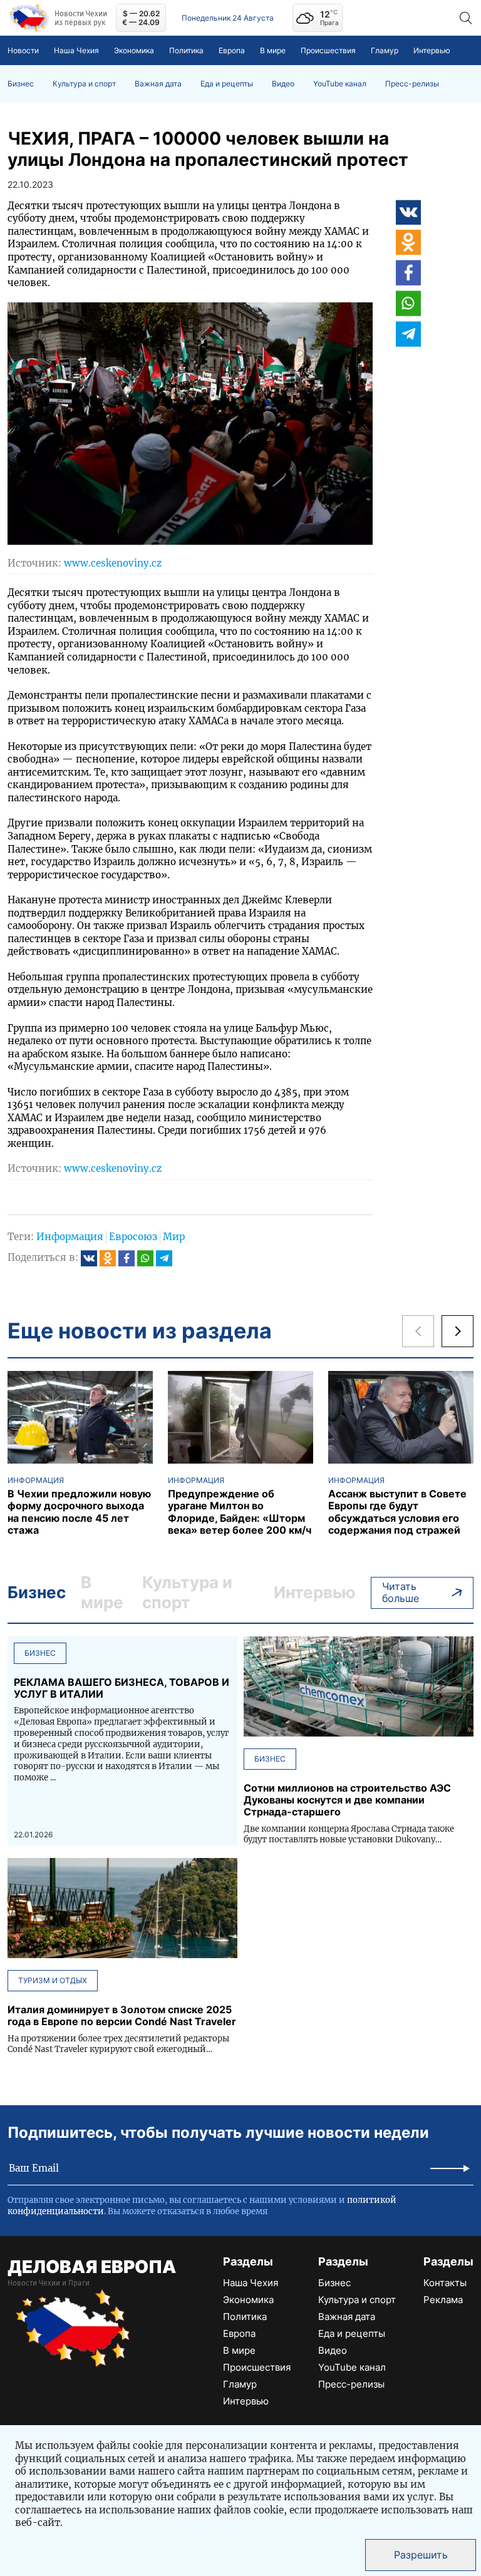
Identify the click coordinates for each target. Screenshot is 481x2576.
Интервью (432, 50)
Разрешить (421, 2555)
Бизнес (21, 84)
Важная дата (158, 84)
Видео (283, 84)
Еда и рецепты (227, 84)
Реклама (443, 2300)
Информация (70, 1237)
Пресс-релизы (412, 84)
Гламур (385, 50)
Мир (174, 1237)
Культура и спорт (84, 84)
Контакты (445, 2283)
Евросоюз (133, 1237)
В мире (273, 50)
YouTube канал (340, 84)
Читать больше (401, 1592)
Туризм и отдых (53, 1980)
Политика (186, 50)
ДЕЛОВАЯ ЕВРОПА (92, 2267)
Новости (23, 50)
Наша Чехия (76, 50)
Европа (232, 50)
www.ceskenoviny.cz (113, 563)
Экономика (134, 50)
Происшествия (328, 50)
